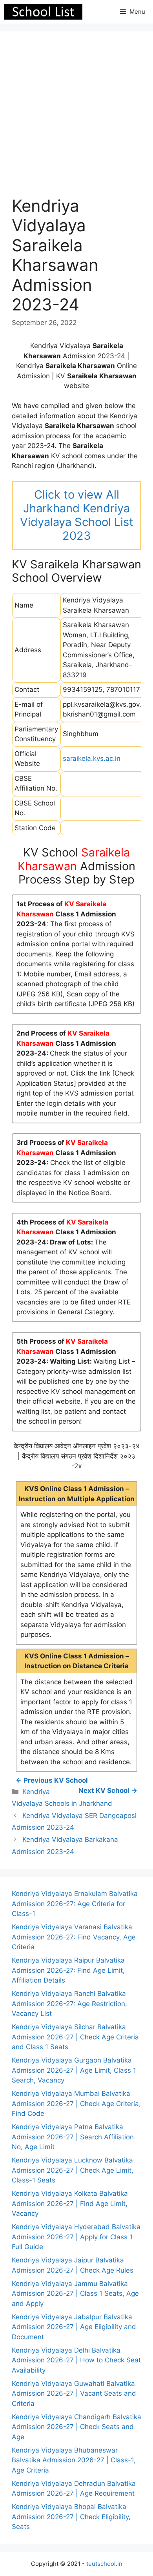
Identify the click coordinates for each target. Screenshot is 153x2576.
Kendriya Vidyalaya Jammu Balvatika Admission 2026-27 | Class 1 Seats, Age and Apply (75, 2294)
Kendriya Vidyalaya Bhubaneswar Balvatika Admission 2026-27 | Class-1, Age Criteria (74, 2460)
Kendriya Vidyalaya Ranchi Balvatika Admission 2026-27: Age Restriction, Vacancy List (69, 2004)
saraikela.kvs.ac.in (92, 758)
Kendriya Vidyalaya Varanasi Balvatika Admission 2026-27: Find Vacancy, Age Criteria (74, 1937)
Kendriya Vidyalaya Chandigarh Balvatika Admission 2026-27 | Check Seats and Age (76, 2427)
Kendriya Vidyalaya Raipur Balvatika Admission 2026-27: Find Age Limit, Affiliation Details (68, 1970)
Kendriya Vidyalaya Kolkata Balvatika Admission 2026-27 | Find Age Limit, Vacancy (70, 2203)
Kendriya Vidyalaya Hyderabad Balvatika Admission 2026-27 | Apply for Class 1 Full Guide (76, 2237)
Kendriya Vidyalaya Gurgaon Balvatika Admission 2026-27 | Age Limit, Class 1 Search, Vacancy (74, 2070)
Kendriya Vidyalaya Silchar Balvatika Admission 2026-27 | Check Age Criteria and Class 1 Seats (75, 2037)
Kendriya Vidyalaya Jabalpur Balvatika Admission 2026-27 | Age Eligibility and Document (74, 2327)
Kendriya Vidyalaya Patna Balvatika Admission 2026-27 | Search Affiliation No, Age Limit (73, 2137)
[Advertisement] (76, 120)
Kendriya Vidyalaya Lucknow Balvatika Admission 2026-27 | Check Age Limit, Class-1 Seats (73, 2170)
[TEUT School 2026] (43, 12)
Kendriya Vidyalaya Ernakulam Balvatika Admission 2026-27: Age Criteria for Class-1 (75, 1904)
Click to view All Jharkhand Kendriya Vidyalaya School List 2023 (77, 515)
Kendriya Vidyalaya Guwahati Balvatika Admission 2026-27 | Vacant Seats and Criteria (74, 2394)
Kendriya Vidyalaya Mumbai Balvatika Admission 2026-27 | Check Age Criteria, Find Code (76, 2103)
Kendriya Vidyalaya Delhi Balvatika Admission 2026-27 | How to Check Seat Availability (76, 2360)
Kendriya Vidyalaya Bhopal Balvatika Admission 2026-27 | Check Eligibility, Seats (71, 2517)
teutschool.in (104, 2564)
